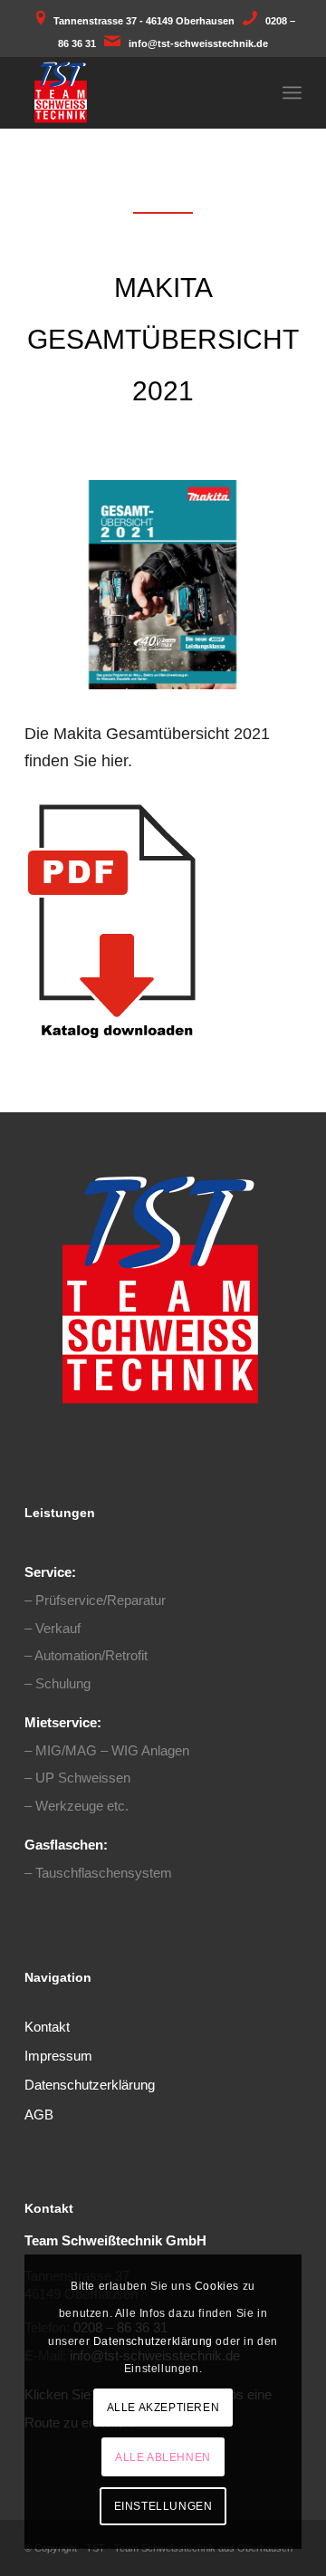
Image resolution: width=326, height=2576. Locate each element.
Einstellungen (163, 2506)
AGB (39, 2115)
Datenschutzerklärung (90, 2085)
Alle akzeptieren (163, 2408)
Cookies (217, 2286)
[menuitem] (292, 92)
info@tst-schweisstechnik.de (198, 43)
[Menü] (292, 92)
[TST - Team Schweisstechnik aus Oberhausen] (135, 92)
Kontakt (47, 2027)
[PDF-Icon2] (117, 921)
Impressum (58, 2056)
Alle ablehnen (163, 2457)
